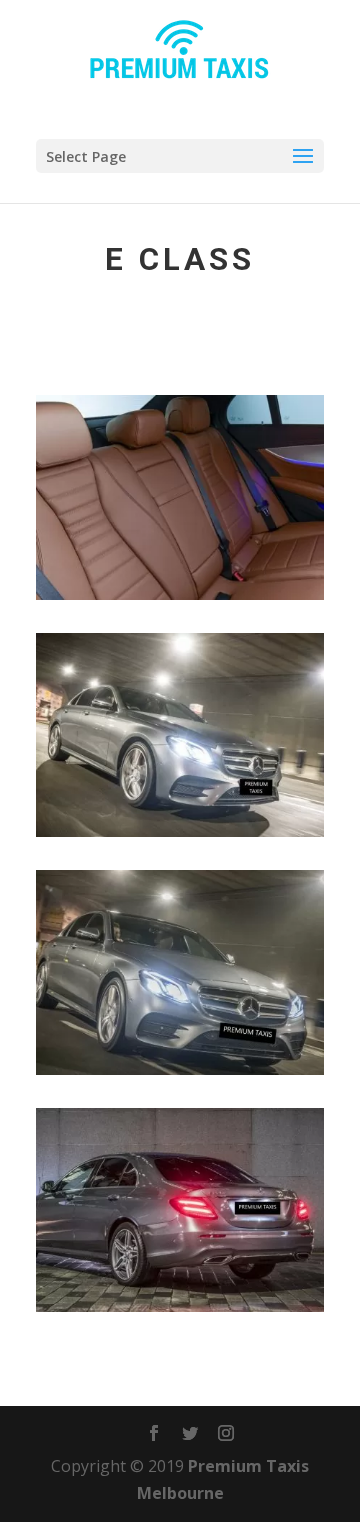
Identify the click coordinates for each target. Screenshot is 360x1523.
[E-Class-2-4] (180, 1069)
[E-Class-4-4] (180, 594)
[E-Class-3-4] (180, 831)
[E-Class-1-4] (180, 1306)
